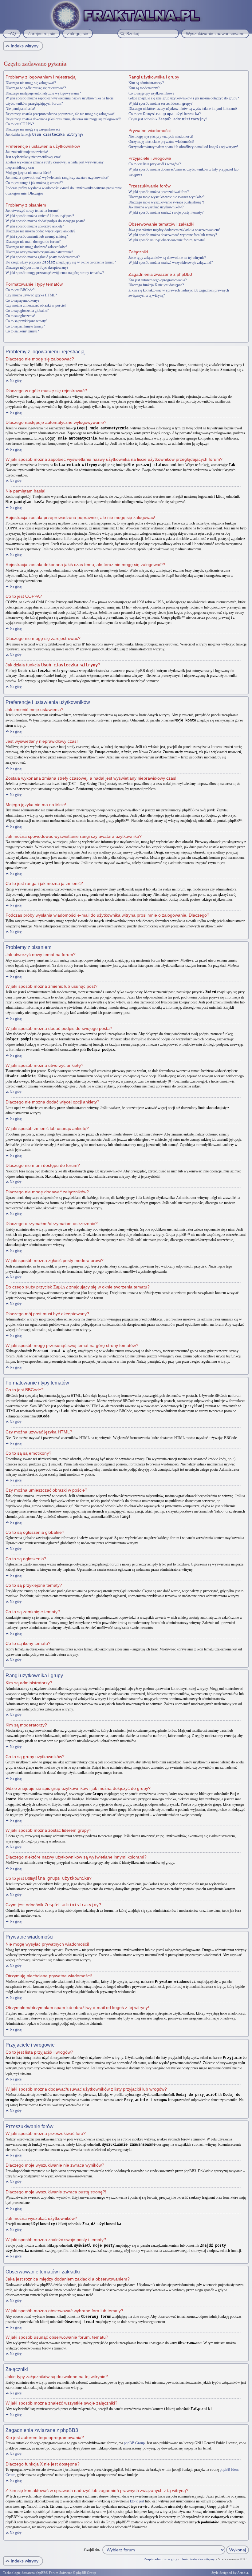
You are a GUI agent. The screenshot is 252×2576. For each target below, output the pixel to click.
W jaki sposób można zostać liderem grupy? (160, 103)
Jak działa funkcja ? (44, 135)
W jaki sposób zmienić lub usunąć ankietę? (37, 236)
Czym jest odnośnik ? (168, 119)
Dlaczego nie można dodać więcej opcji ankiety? (40, 231)
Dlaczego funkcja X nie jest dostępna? (156, 285)
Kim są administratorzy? (146, 83)
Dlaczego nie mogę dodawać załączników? (36, 247)
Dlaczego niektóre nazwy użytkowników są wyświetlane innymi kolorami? (183, 109)
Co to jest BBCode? (20, 290)
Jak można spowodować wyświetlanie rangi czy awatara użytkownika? (57, 178)
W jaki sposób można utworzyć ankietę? (35, 226)
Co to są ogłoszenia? (20, 316)
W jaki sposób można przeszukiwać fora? (159, 192)
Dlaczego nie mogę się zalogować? (31, 83)
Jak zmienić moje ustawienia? (27, 152)
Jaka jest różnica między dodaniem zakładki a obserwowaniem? (174, 230)
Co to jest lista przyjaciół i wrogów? (155, 164)
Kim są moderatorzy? (144, 88)
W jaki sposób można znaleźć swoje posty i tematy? (166, 212)
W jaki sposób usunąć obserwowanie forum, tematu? (167, 240)
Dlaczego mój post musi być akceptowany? (37, 267)
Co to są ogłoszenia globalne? (27, 311)
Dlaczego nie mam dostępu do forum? (33, 242)
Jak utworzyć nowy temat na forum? (32, 211)
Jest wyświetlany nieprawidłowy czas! (33, 157)
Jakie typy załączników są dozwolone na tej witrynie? (167, 258)
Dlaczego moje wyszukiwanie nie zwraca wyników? (166, 197)
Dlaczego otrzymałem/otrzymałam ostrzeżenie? (39, 252)
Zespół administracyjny (161, 2559)
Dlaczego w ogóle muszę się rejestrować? (36, 88)
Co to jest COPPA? (20, 124)
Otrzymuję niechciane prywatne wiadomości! (161, 142)
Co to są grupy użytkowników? (151, 93)
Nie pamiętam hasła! (20, 109)
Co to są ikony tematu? (22, 331)
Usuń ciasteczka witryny (198, 2559)
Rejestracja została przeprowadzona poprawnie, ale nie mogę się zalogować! (61, 114)
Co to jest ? (165, 114)
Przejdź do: (92, 2550)
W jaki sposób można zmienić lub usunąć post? (40, 216)
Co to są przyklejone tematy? (26, 321)
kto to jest (137, 2501)
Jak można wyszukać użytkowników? (156, 207)
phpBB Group (134, 2443)
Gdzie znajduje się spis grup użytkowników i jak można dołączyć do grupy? (184, 98)
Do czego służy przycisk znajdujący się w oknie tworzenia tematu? (61, 262)
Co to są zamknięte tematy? (25, 326)
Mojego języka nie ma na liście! (28, 173)
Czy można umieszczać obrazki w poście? (36, 305)
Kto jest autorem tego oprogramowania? (157, 280)
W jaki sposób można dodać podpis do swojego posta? (45, 221)
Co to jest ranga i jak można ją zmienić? (34, 183)
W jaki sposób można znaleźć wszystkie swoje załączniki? (171, 263)
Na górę (16, 381)
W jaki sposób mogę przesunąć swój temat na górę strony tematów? (55, 273)
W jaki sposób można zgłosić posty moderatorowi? (43, 257)
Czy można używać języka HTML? (31, 295)
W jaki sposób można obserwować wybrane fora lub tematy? (173, 235)
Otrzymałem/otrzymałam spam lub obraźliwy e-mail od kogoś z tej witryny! (183, 147)
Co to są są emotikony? (22, 300)
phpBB (41, 2573)
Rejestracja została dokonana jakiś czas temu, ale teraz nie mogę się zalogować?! (63, 119)
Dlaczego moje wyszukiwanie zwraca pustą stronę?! (166, 202)
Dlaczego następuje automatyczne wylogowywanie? (43, 93)
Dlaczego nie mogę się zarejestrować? (33, 129)
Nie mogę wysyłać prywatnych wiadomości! (161, 136)
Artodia (243, 2573)
